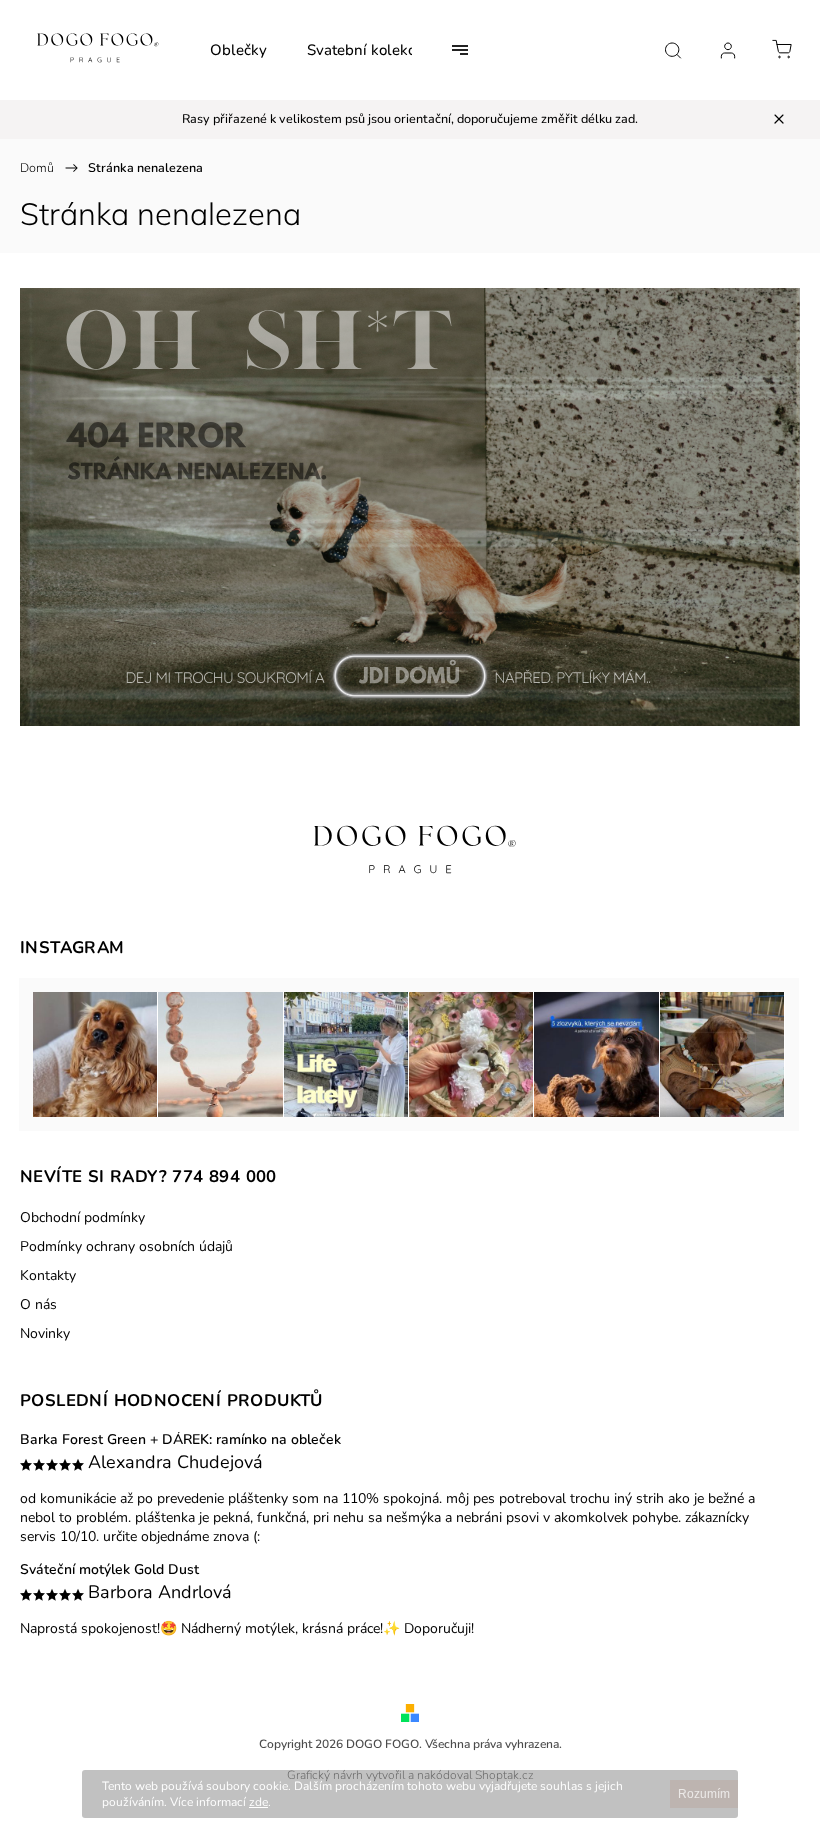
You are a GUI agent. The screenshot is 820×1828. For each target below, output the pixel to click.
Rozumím (704, 1794)
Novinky (45, 1333)
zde (258, 1802)
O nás (38, 1304)
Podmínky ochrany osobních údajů (126, 1246)
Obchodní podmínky (82, 1217)
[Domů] (410, 721)
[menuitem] (238, 50)
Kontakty (48, 1275)
